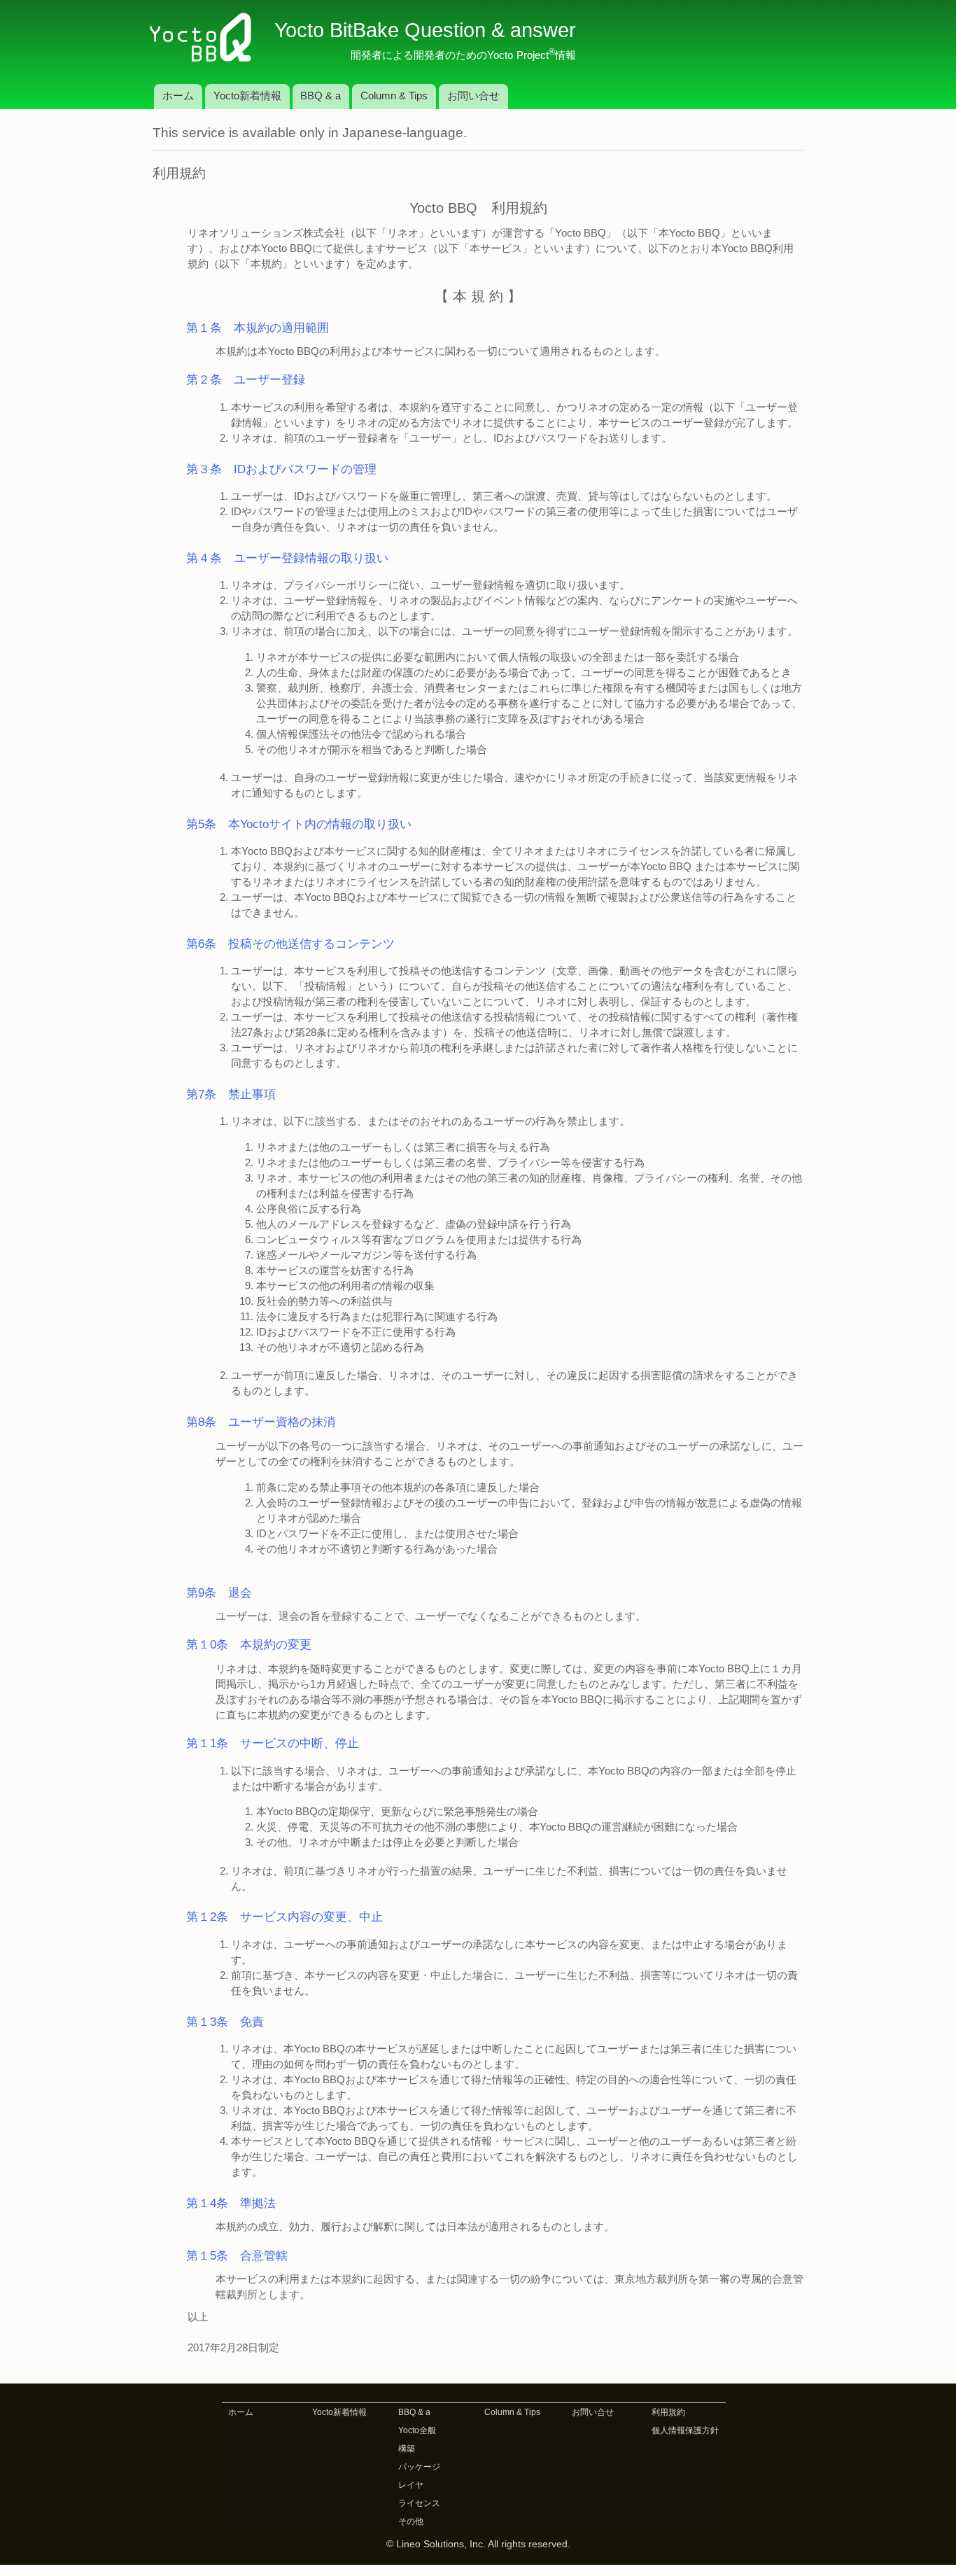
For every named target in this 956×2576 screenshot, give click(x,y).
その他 (411, 2521)
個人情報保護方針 (685, 2430)
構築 (407, 2449)
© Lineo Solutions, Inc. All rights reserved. (478, 2544)
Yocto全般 (417, 2430)
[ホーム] (206, 38)
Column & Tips (394, 96)
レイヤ (411, 2485)
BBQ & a (321, 96)
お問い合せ (473, 96)
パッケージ (419, 2467)
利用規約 (668, 2412)
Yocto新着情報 (247, 96)
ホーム (178, 96)
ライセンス (419, 2503)
